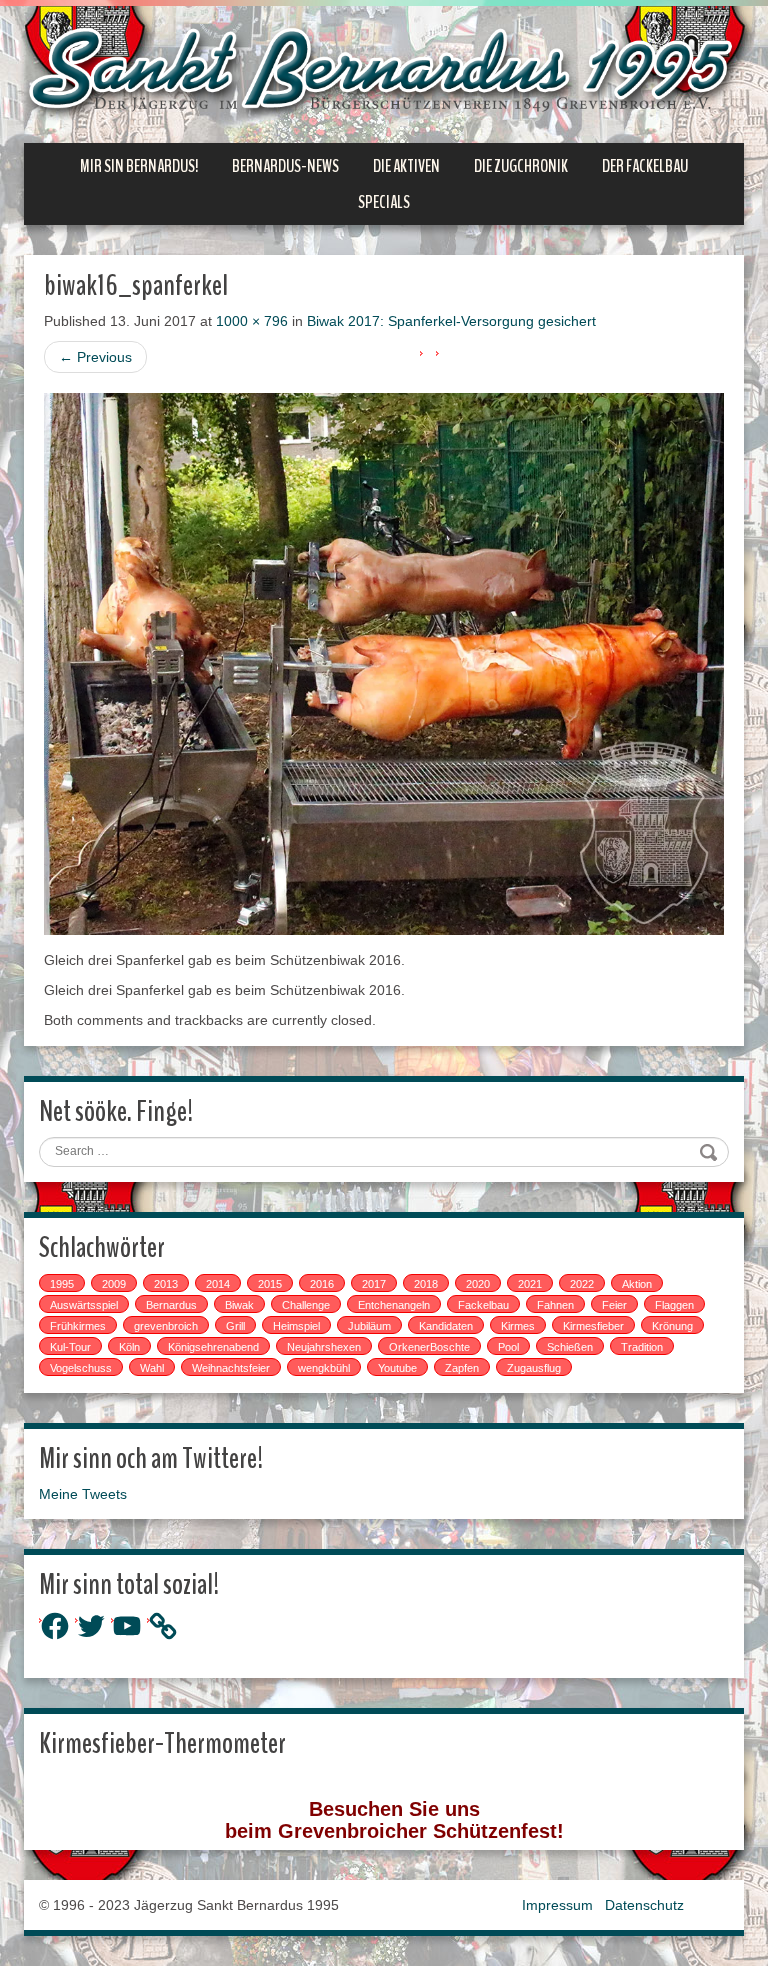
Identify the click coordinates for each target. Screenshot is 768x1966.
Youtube (397, 1368)
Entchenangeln (394, 1305)
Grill (235, 1326)
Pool (508, 1347)
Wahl (152, 1368)
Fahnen (555, 1305)
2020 (478, 1284)
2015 (270, 1284)
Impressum (557, 1905)
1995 (62, 1284)
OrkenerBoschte (429, 1347)
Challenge (306, 1305)
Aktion (637, 1284)
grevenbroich (166, 1326)
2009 (114, 1284)
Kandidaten (446, 1326)
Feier (614, 1305)
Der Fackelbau (645, 166)
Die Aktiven (406, 166)
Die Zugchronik (521, 166)
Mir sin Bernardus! (139, 166)
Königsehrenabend (213, 1347)
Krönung (672, 1326)
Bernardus (171, 1305)
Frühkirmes (78, 1326)
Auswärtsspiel (84, 1305)
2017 (374, 1284)
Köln (129, 1347)
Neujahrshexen (324, 1347)
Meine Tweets (83, 1494)
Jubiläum (369, 1326)
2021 (530, 1284)
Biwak (239, 1305)
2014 (218, 1284)
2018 (426, 1284)
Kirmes (518, 1326)
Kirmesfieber (593, 1326)
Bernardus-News (285, 166)
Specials (384, 202)
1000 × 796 (252, 321)
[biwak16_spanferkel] (384, 663)
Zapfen (462, 1368)
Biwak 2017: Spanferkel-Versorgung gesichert (451, 321)
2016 (322, 1284)
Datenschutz (644, 1905)
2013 (166, 1284)
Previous (95, 357)
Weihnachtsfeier (231, 1368)
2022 (582, 1284)
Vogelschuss (81, 1368)
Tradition (642, 1347)
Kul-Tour (70, 1347)
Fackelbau (483, 1305)
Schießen (570, 1347)
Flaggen (674, 1305)
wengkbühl (324, 1368)
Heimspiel (296, 1326)
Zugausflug (534, 1368)
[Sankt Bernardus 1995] (384, 73)
